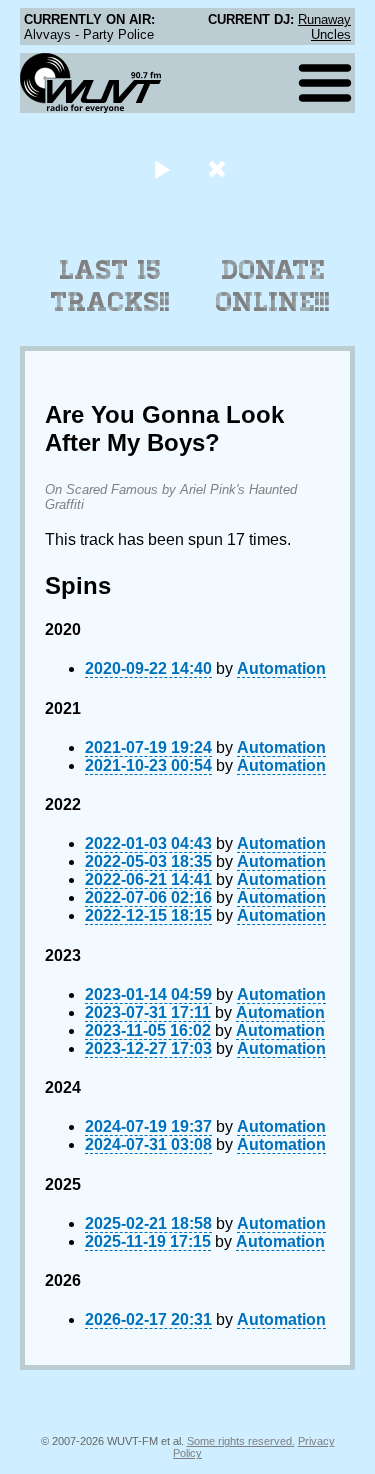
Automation (281, 668)
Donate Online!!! (273, 286)
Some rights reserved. (241, 1441)
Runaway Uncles (324, 27)
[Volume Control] (219, 168)
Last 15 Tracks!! (110, 286)
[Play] (162, 168)
